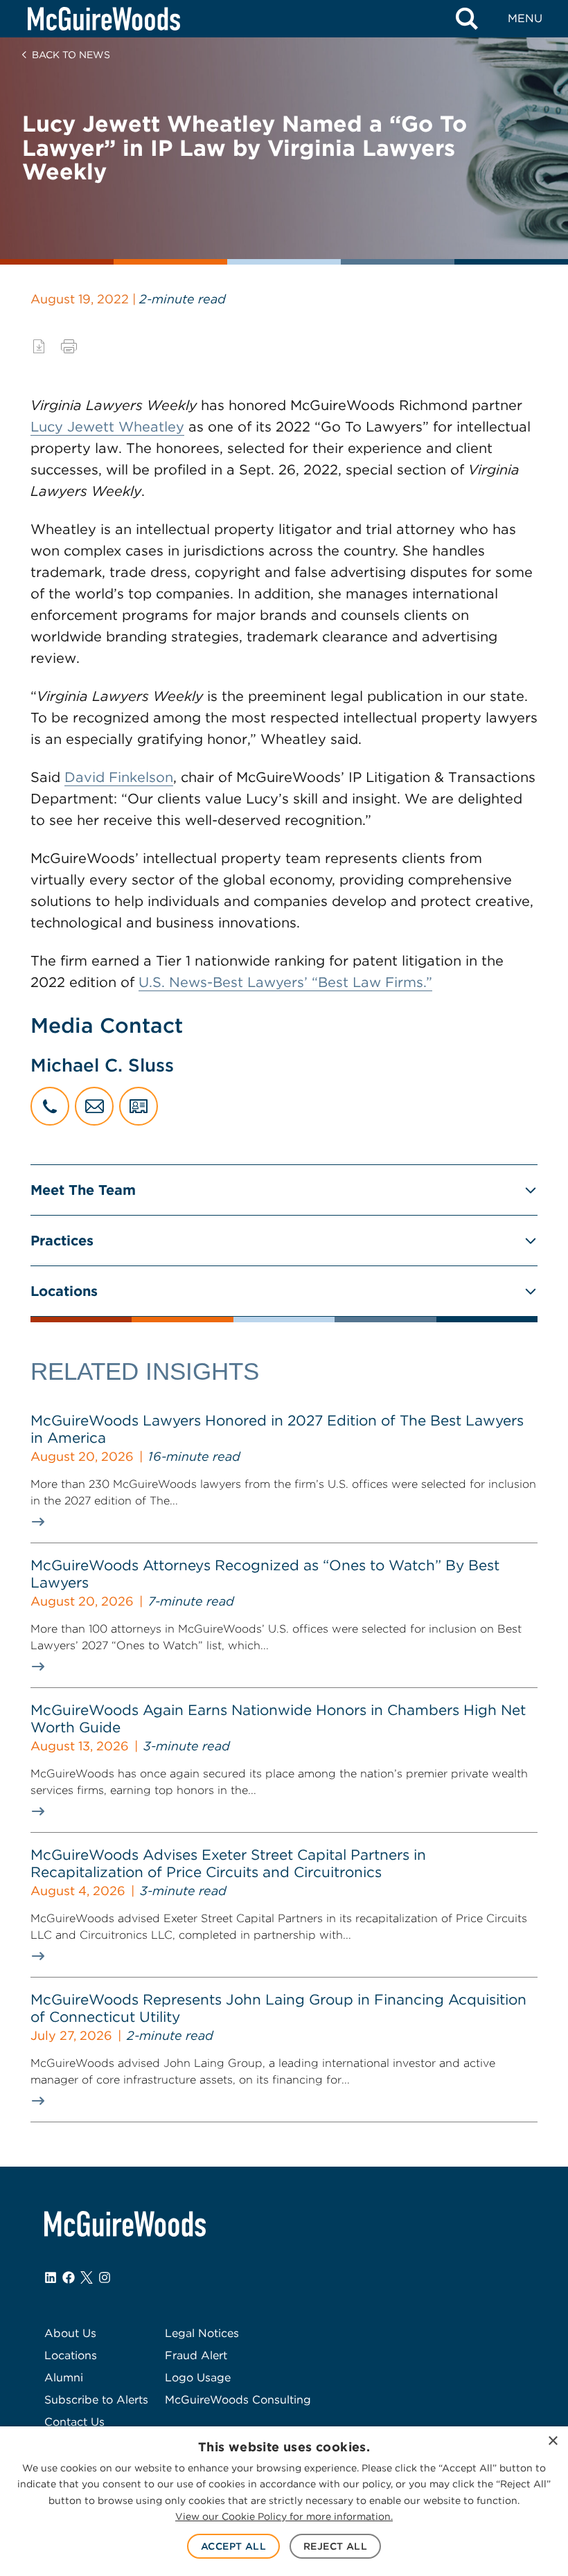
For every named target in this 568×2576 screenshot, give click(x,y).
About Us (70, 2333)
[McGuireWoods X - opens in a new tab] (87, 2277)
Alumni (64, 2378)
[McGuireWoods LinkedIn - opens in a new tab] (51, 2277)
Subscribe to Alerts (96, 2400)
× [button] (552, 2441)
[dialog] (284, 2501)
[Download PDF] (39, 346)
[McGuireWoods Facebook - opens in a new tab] (69, 2277)
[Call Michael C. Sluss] (50, 1106)
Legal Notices (202, 2333)
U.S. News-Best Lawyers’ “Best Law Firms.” (285, 982)
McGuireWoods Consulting (238, 2400)
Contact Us (74, 2422)
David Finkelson (119, 777)
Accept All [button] (233, 2546)
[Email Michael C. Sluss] (94, 1106)
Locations (64, 1291)
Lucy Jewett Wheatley (107, 427)
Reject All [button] (335, 2546)
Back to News (71, 55)
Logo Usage (198, 2378)
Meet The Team (83, 1190)
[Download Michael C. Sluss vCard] (139, 1106)
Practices (62, 1241)
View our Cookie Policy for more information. (284, 2516)
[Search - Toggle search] (467, 19)
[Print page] (69, 346)
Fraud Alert (196, 2355)
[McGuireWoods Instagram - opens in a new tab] (105, 2277)
